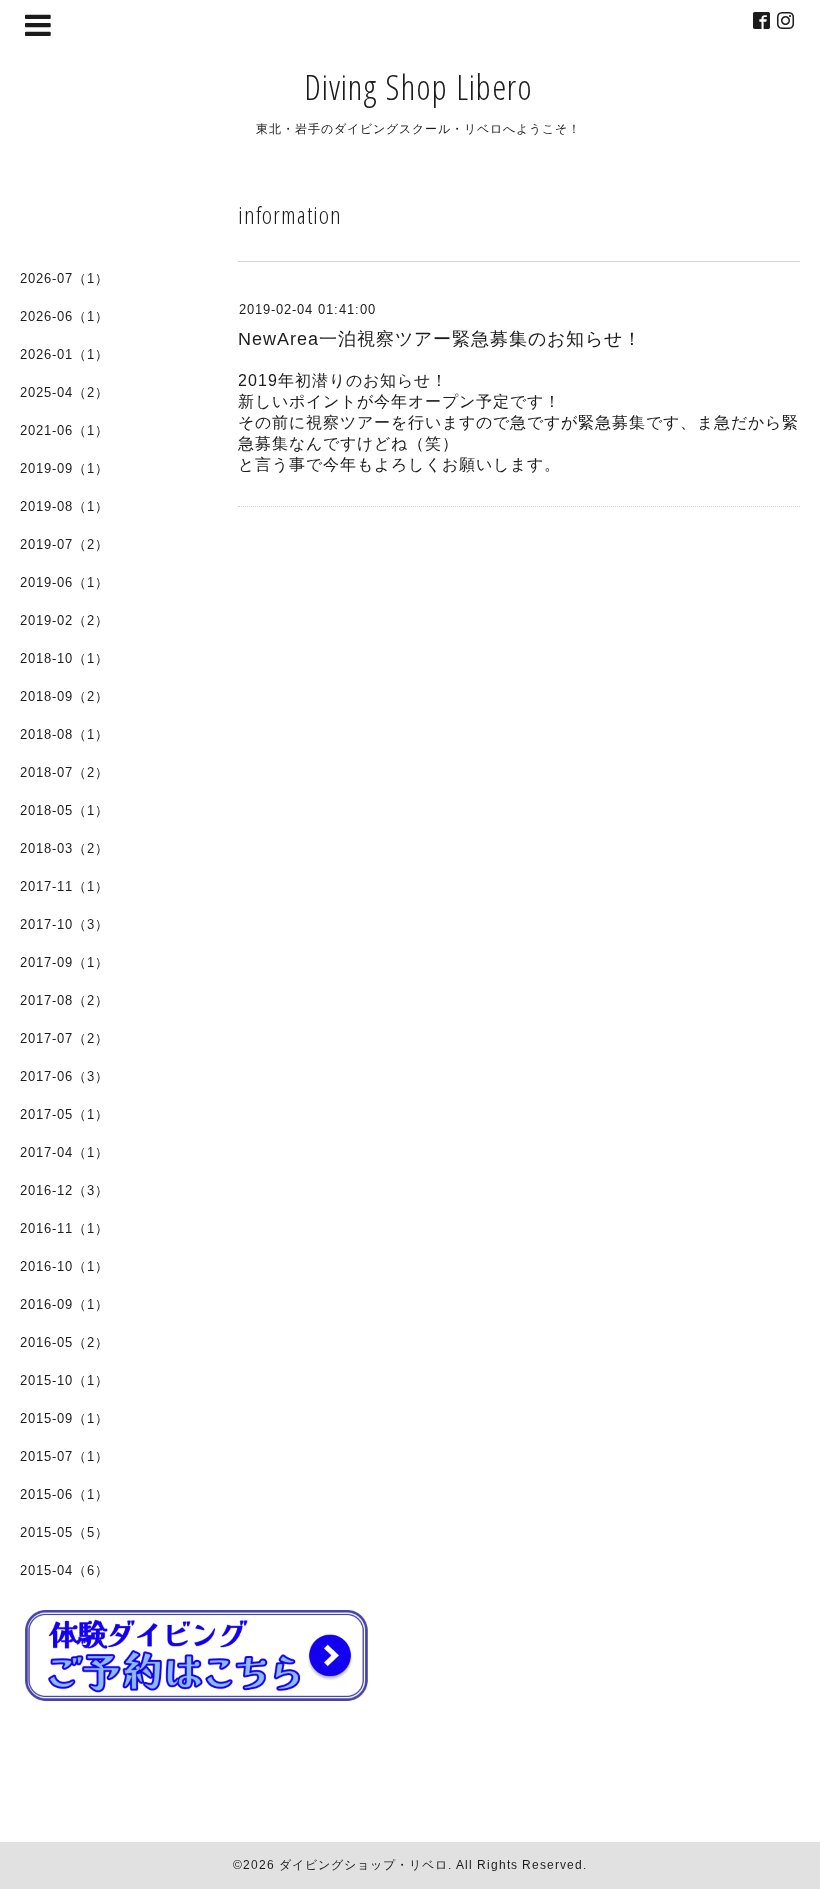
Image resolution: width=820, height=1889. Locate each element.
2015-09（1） (64, 1418)
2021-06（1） (64, 430)
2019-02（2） (64, 620)
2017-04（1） (64, 1152)
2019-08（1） (64, 506)
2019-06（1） (64, 582)
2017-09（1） (64, 962)
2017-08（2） (64, 1000)
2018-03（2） (64, 848)
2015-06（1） (64, 1494)
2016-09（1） (64, 1304)
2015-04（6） (64, 1570)
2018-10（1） (64, 658)
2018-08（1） (64, 734)
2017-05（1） (64, 1114)
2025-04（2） (64, 392)
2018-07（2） (64, 772)
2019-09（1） (64, 468)
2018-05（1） (64, 810)
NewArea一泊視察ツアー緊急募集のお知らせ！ (440, 339)
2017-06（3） (64, 1076)
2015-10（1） (64, 1380)
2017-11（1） (64, 886)
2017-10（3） (64, 924)
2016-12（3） (64, 1190)
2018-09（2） (64, 696)
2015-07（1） (64, 1456)
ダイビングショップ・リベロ (363, 1865)
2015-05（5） (64, 1532)
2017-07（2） (64, 1038)
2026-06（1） (64, 316)
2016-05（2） (64, 1342)
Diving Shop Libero (418, 86)
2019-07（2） (64, 544)
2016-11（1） (64, 1228)
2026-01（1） (64, 354)
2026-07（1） (64, 278)
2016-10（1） (64, 1266)
